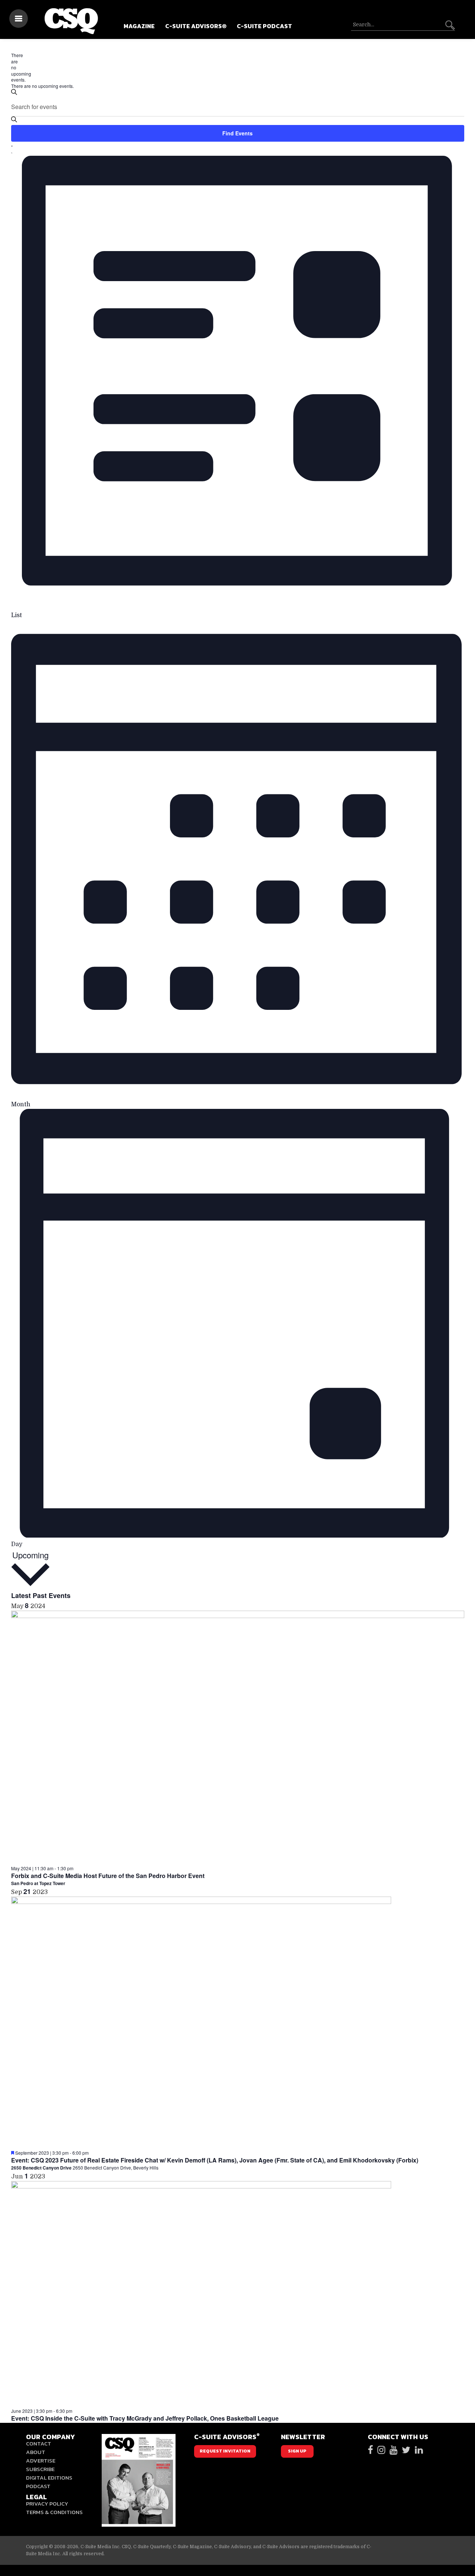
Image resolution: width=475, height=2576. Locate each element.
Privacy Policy (47, 2503)
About (36, 2452)
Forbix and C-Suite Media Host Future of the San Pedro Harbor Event (108, 1876)
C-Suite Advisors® (196, 26)
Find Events (237, 133)
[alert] (14, 68)
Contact (39, 2443)
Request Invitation (225, 2451)
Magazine (139, 26)
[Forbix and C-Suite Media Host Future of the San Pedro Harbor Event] (238, 1738)
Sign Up (297, 2451)
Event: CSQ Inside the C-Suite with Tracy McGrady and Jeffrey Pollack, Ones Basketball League (145, 2418)
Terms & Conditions (54, 2512)
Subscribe (40, 2469)
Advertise (41, 2460)
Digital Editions (49, 2478)
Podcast (38, 2486)
